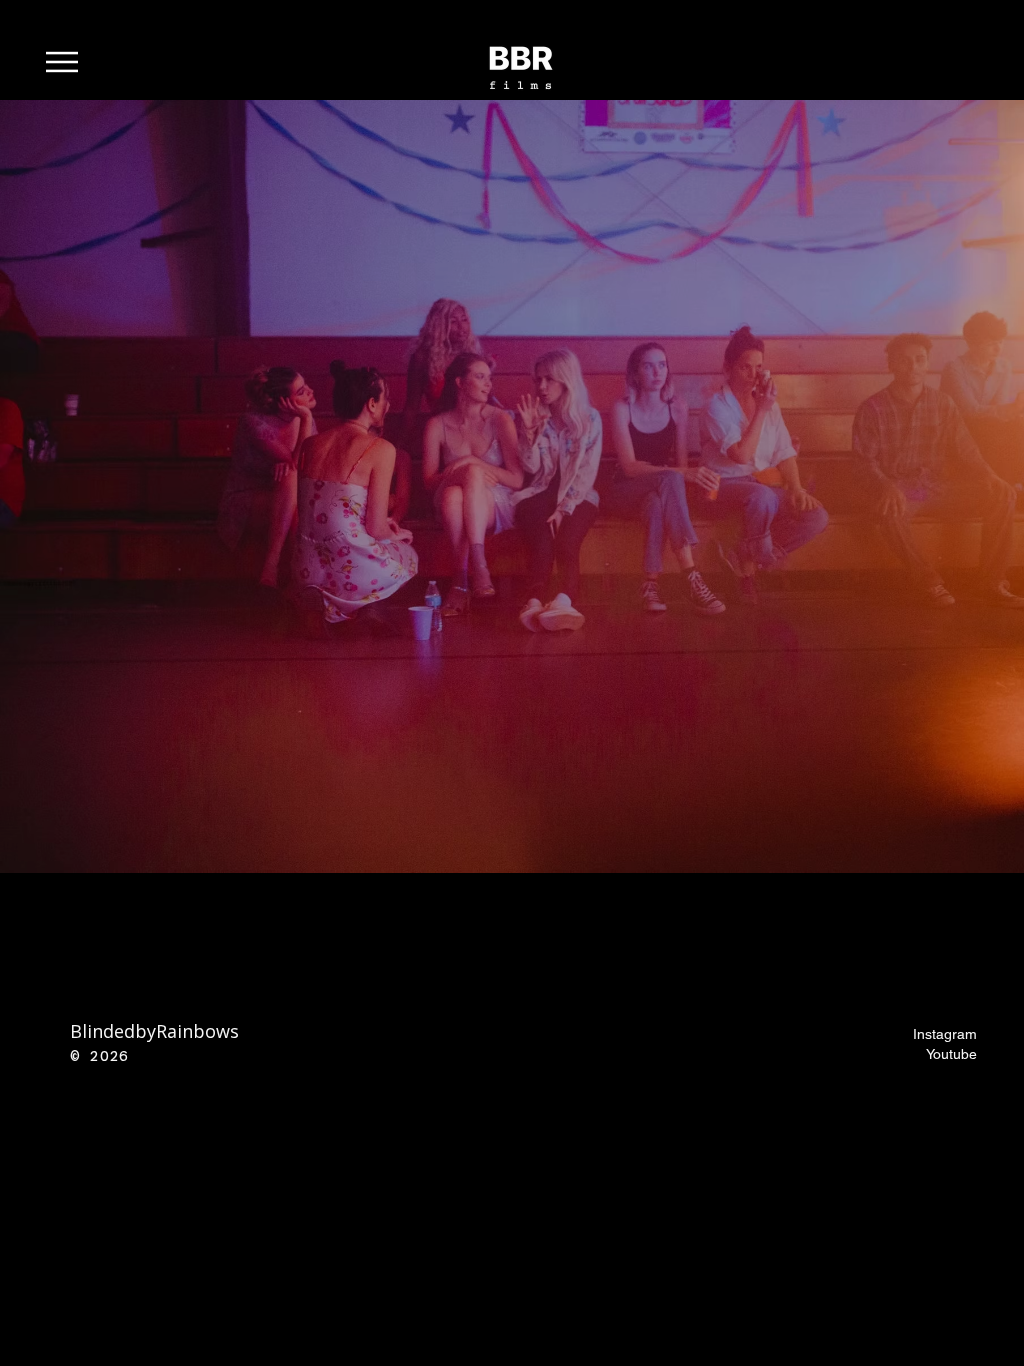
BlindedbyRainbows (154, 1031)
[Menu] (72, 61)
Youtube (951, 1054)
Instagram (945, 1034)
